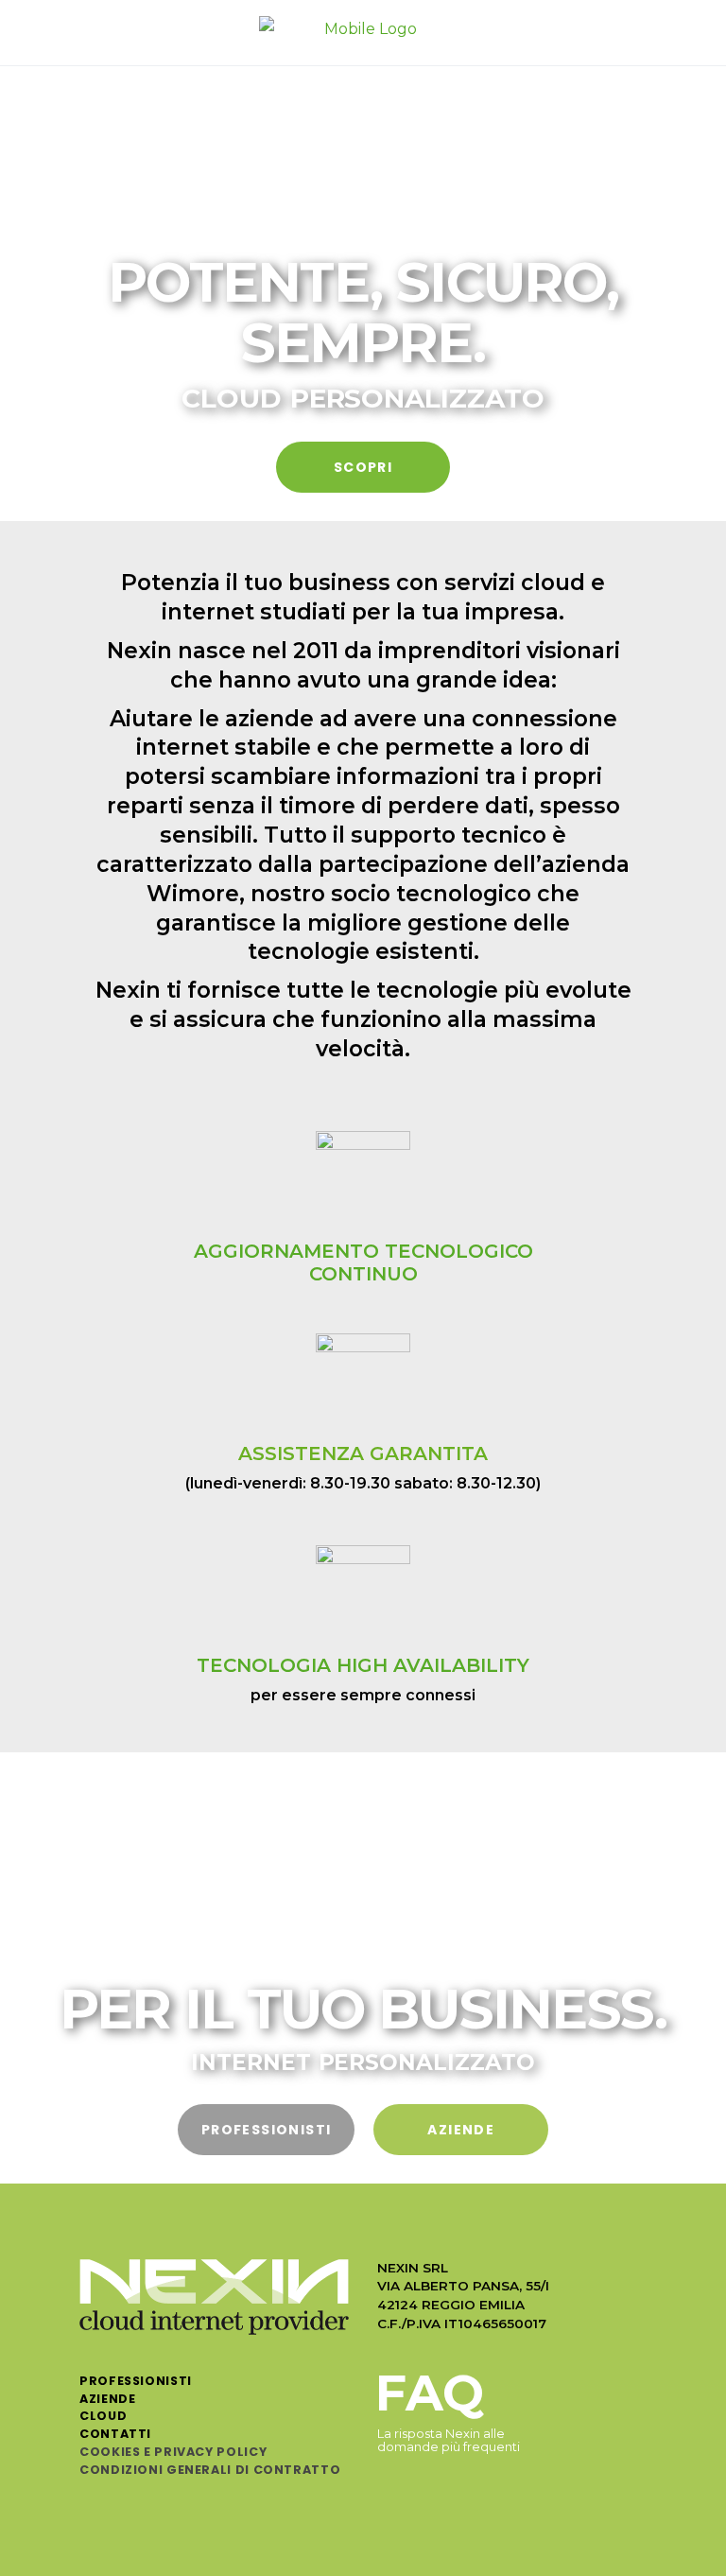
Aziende (107, 2399)
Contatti (115, 2434)
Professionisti (136, 2381)
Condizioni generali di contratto (210, 2470)
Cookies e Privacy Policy (173, 2452)
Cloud (103, 2416)
